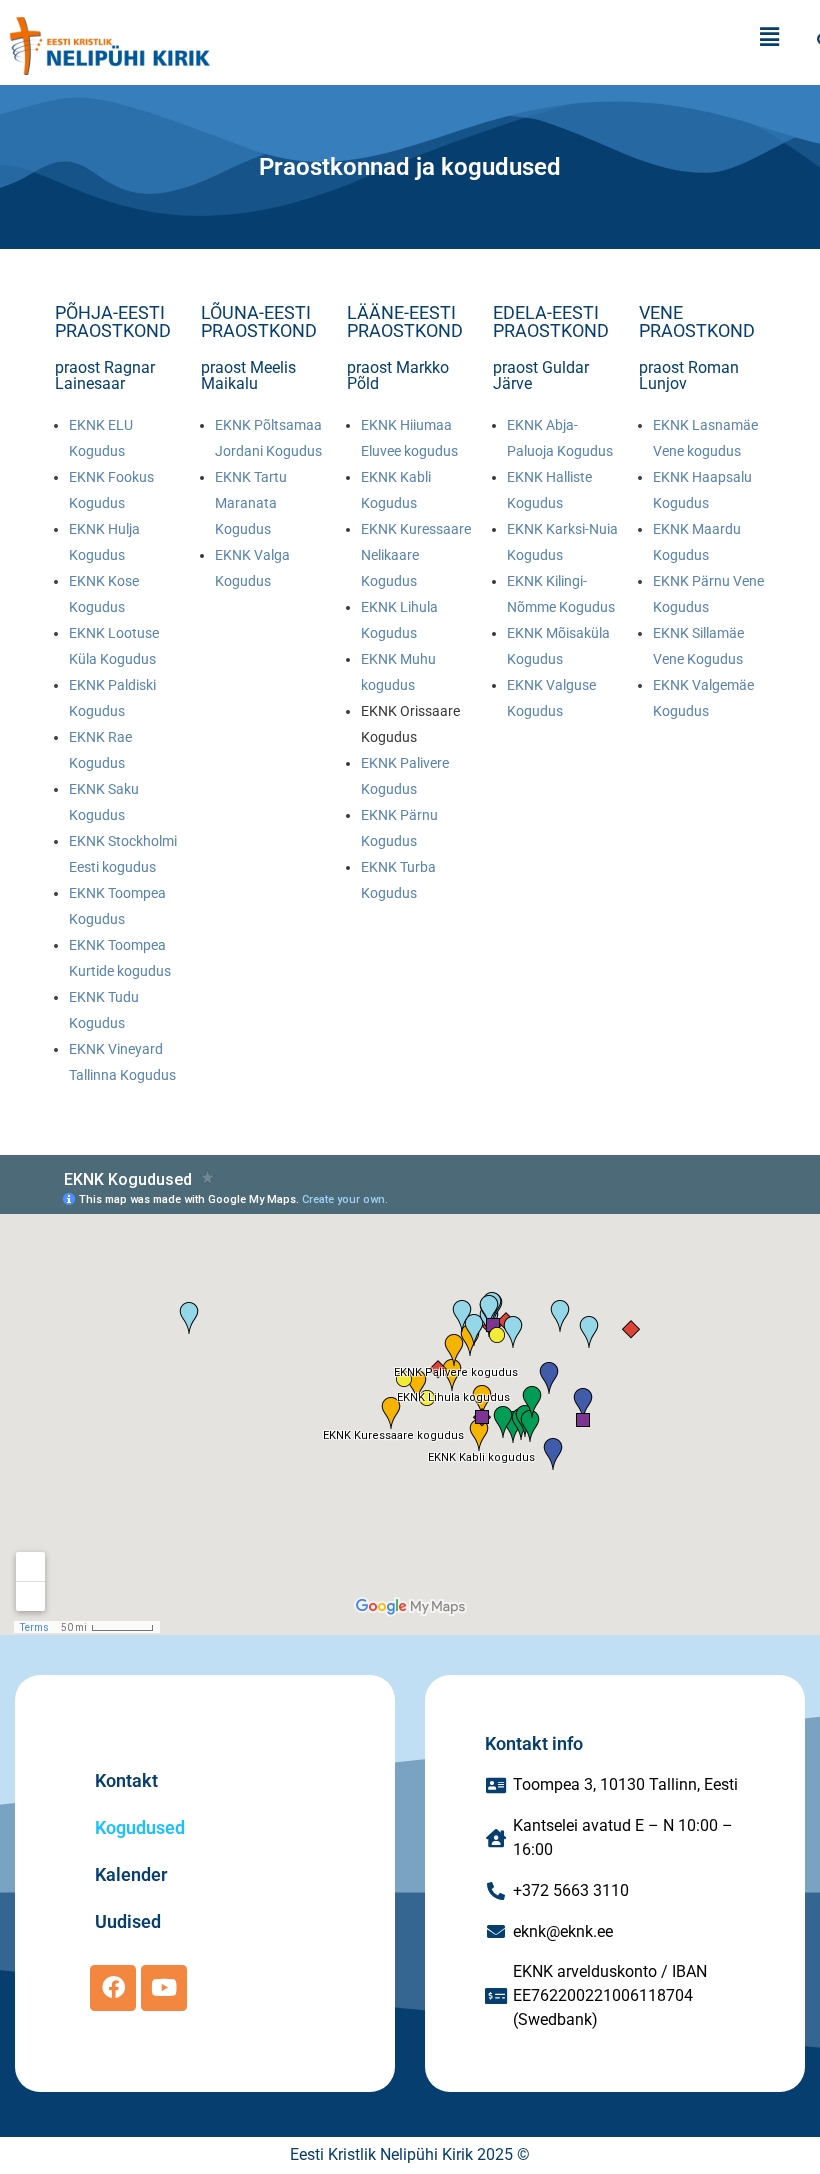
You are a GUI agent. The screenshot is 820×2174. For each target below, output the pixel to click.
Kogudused (140, 1827)
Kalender (131, 1874)
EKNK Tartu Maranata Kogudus (251, 503)
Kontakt (126, 1780)
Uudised (128, 1921)
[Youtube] (164, 1988)
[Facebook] (113, 1988)
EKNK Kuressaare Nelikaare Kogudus (416, 555)
